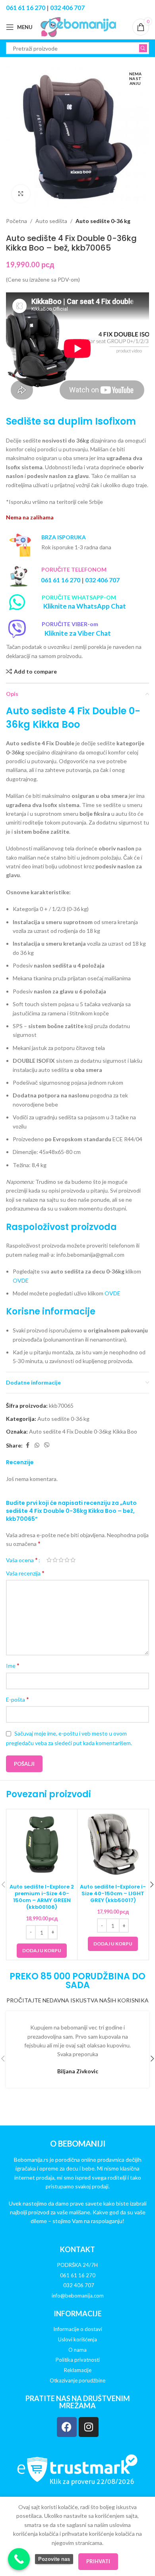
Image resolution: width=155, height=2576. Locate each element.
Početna (16, 221)
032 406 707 (67, 7)
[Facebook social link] (27, 1445)
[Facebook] (67, 2427)
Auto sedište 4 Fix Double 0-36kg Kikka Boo (83, 1431)
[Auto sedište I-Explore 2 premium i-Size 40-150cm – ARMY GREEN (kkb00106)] (42, 1845)
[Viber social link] (47, 1445)
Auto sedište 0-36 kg (103, 221)
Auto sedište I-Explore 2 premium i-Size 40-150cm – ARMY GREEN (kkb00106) (42, 1897)
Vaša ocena (22, 1560)
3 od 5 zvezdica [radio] (61, 1560)
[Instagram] (89, 2427)
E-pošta (17, 1699)
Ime (13, 1665)
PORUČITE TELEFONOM (74, 569)
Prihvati (98, 2561)
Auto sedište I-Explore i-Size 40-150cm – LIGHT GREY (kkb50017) (113, 1893)
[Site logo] (78, 26)
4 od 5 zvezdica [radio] (67, 1560)
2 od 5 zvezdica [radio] (55, 1560)
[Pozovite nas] (19, 2559)
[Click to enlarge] (21, 194)
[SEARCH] (143, 48)
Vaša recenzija (25, 1573)
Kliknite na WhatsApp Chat (85, 606)
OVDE (21, 1280)
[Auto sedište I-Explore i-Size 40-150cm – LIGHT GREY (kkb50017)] (113, 1845)
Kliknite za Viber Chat (78, 633)
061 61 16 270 (26, 7)
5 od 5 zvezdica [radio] (73, 1560)
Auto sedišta (51, 221)
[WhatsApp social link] (37, 1445)
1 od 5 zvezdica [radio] (49, 1560)
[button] (42, 1951)
